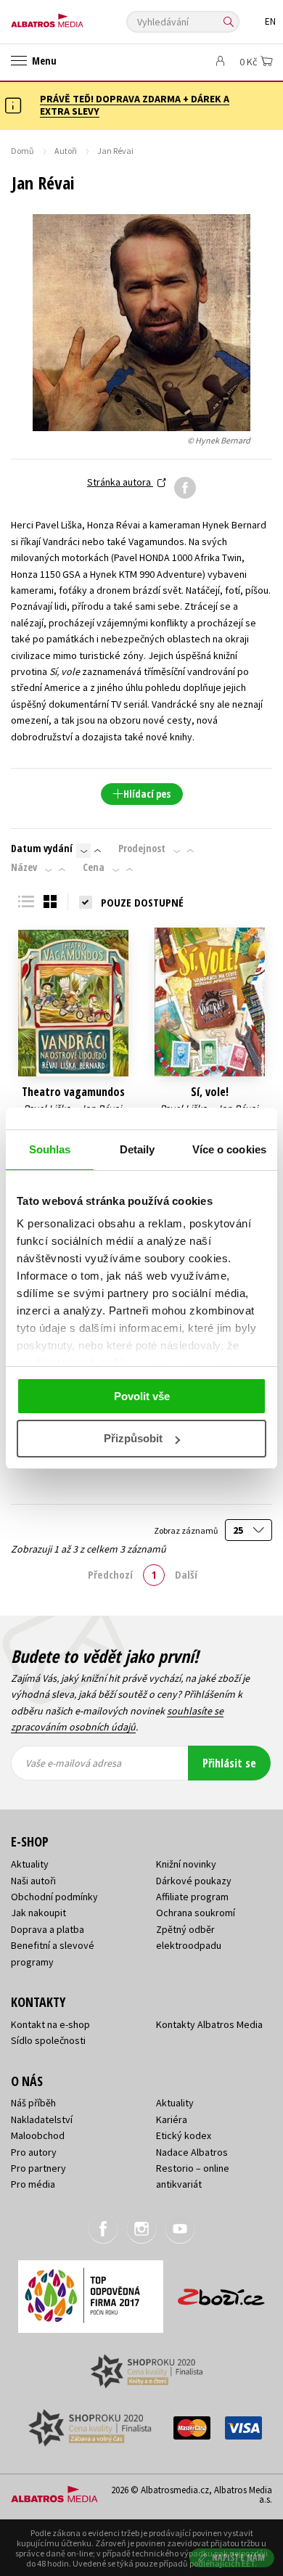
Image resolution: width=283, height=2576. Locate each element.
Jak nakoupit (38, 1913)
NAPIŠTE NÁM (239, 2557)
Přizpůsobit (133, 1438)
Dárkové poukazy (194, 1881)
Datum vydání (42, 849)
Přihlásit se (229, 1763)
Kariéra (172, 2119)
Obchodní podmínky (54, 1897)
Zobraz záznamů (186, 1530)
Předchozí (110, 1574)
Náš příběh (33, 2103)
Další (186, 1574)
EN (270, 21)
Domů (22, 151)
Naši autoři (33, 1881)
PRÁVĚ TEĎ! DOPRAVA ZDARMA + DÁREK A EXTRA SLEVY (135, 105)
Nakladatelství (42, 2119)
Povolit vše (142, 1396)
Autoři (66, 151)
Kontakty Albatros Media (209, 2024)
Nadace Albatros (192, 2152)
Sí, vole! (210, 1092)
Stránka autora (120, 482)
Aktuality (30, 1864)
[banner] (76, 17)
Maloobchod (38, 2135)
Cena (94, 867)
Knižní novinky (186, 1864)
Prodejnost (142, 849)
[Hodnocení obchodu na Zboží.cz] (221, 2292)
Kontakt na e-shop (50, 2024)
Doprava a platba (48, 1929)
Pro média (33, 2184)
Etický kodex (184, 2135)
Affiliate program (192, 1897)
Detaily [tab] (138, 1149)
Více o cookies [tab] (229, 1149)
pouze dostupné (142, 902)
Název (24, 867)
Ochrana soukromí (196, 1913)
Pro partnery (38, 2168)
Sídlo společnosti (48, 2040)
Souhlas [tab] (50, 1149)
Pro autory (34, 2152)
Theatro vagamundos (73, 1092)
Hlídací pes (147, 794)
